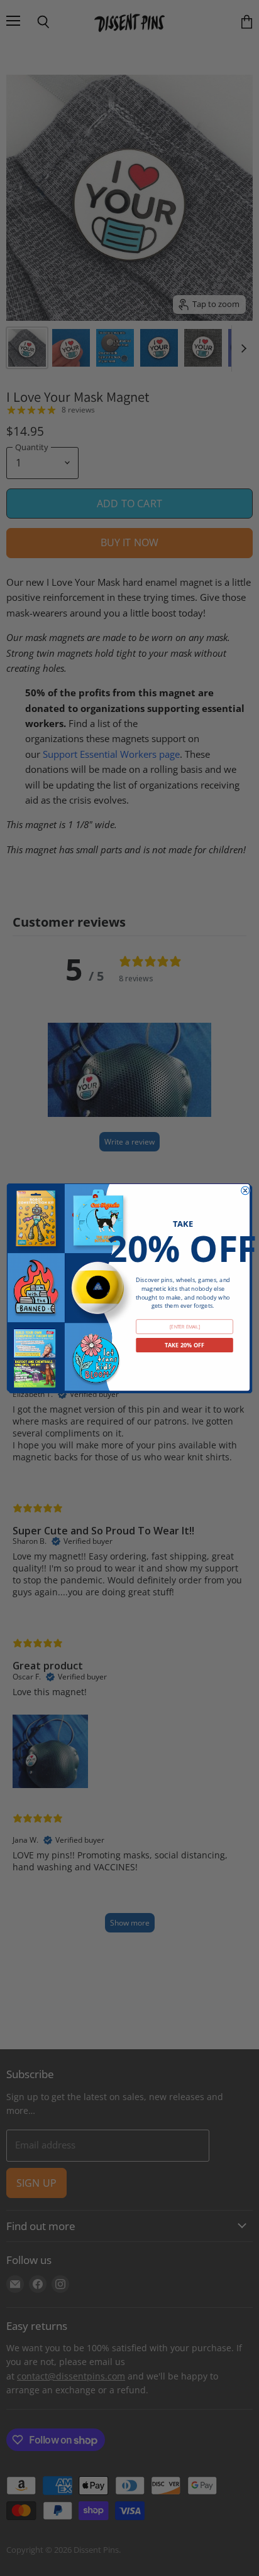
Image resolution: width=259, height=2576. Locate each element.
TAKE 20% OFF (185, 1345)
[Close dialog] (245, 1190)
